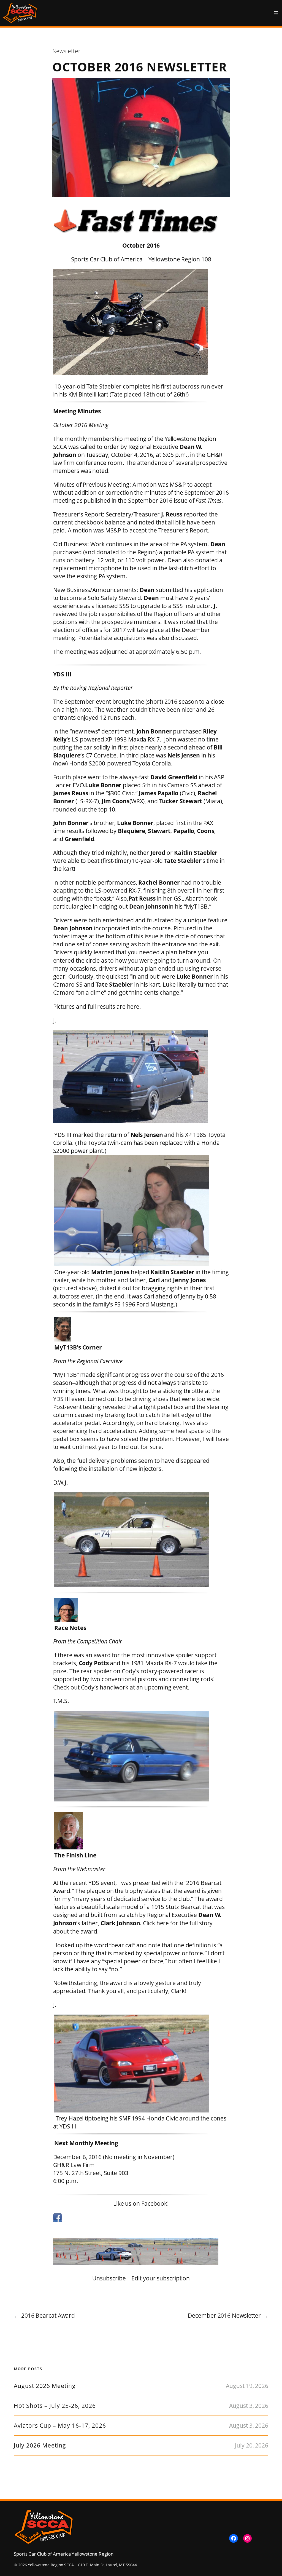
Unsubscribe (109, 2278)
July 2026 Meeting (40, 2445)
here (133, 1006)
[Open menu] (276, 13)
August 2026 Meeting (45, 2386)
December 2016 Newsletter (224, 2315)
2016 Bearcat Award (48, 2315)
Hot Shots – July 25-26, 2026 (55, 2406)
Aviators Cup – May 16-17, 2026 (60, 2426)
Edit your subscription (161, 2278)
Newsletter (66, 51)
